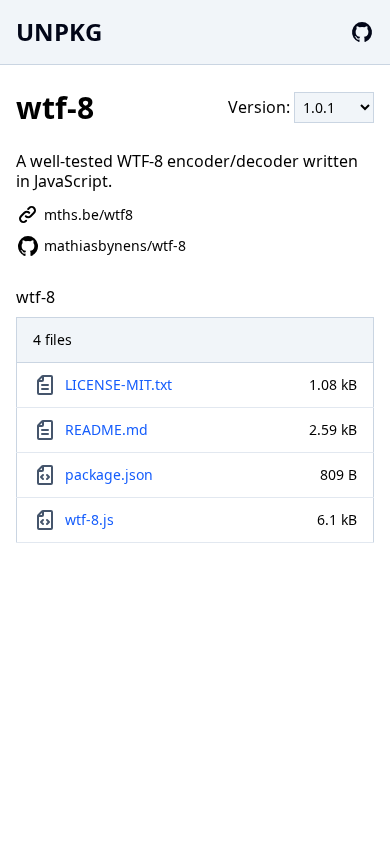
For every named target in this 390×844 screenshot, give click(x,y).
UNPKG (59, 31)
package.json (109, 474)
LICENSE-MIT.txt (118, 384)
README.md (106, 429)
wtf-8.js (89, 519)
